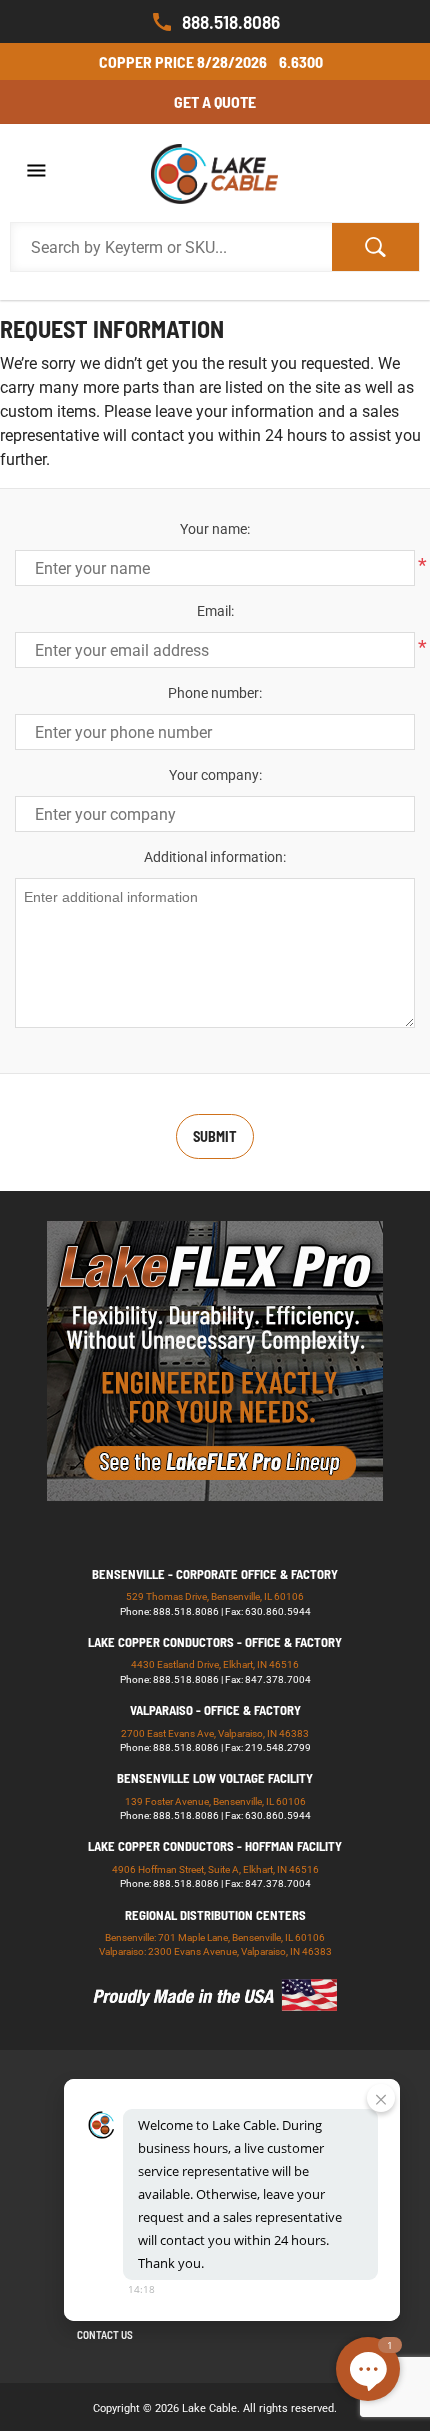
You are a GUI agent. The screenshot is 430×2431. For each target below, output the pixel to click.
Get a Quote (215, 101)
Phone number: (215, 693)
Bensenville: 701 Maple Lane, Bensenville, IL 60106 (215, 1937)
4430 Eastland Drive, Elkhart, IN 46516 (215, 1664)
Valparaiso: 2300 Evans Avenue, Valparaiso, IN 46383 (215, 1951)
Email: (215, 611)
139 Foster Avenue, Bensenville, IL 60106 (215, 1801)
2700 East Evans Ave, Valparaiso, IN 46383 (215, 1733)
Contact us (105, 2334)
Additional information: (215, 857)
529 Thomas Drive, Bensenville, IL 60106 (215, 1596)
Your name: (215, 529)
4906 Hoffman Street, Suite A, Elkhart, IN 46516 (215, 1869)
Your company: (215, 775)
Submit (215, 1136)
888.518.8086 (231, 21)
